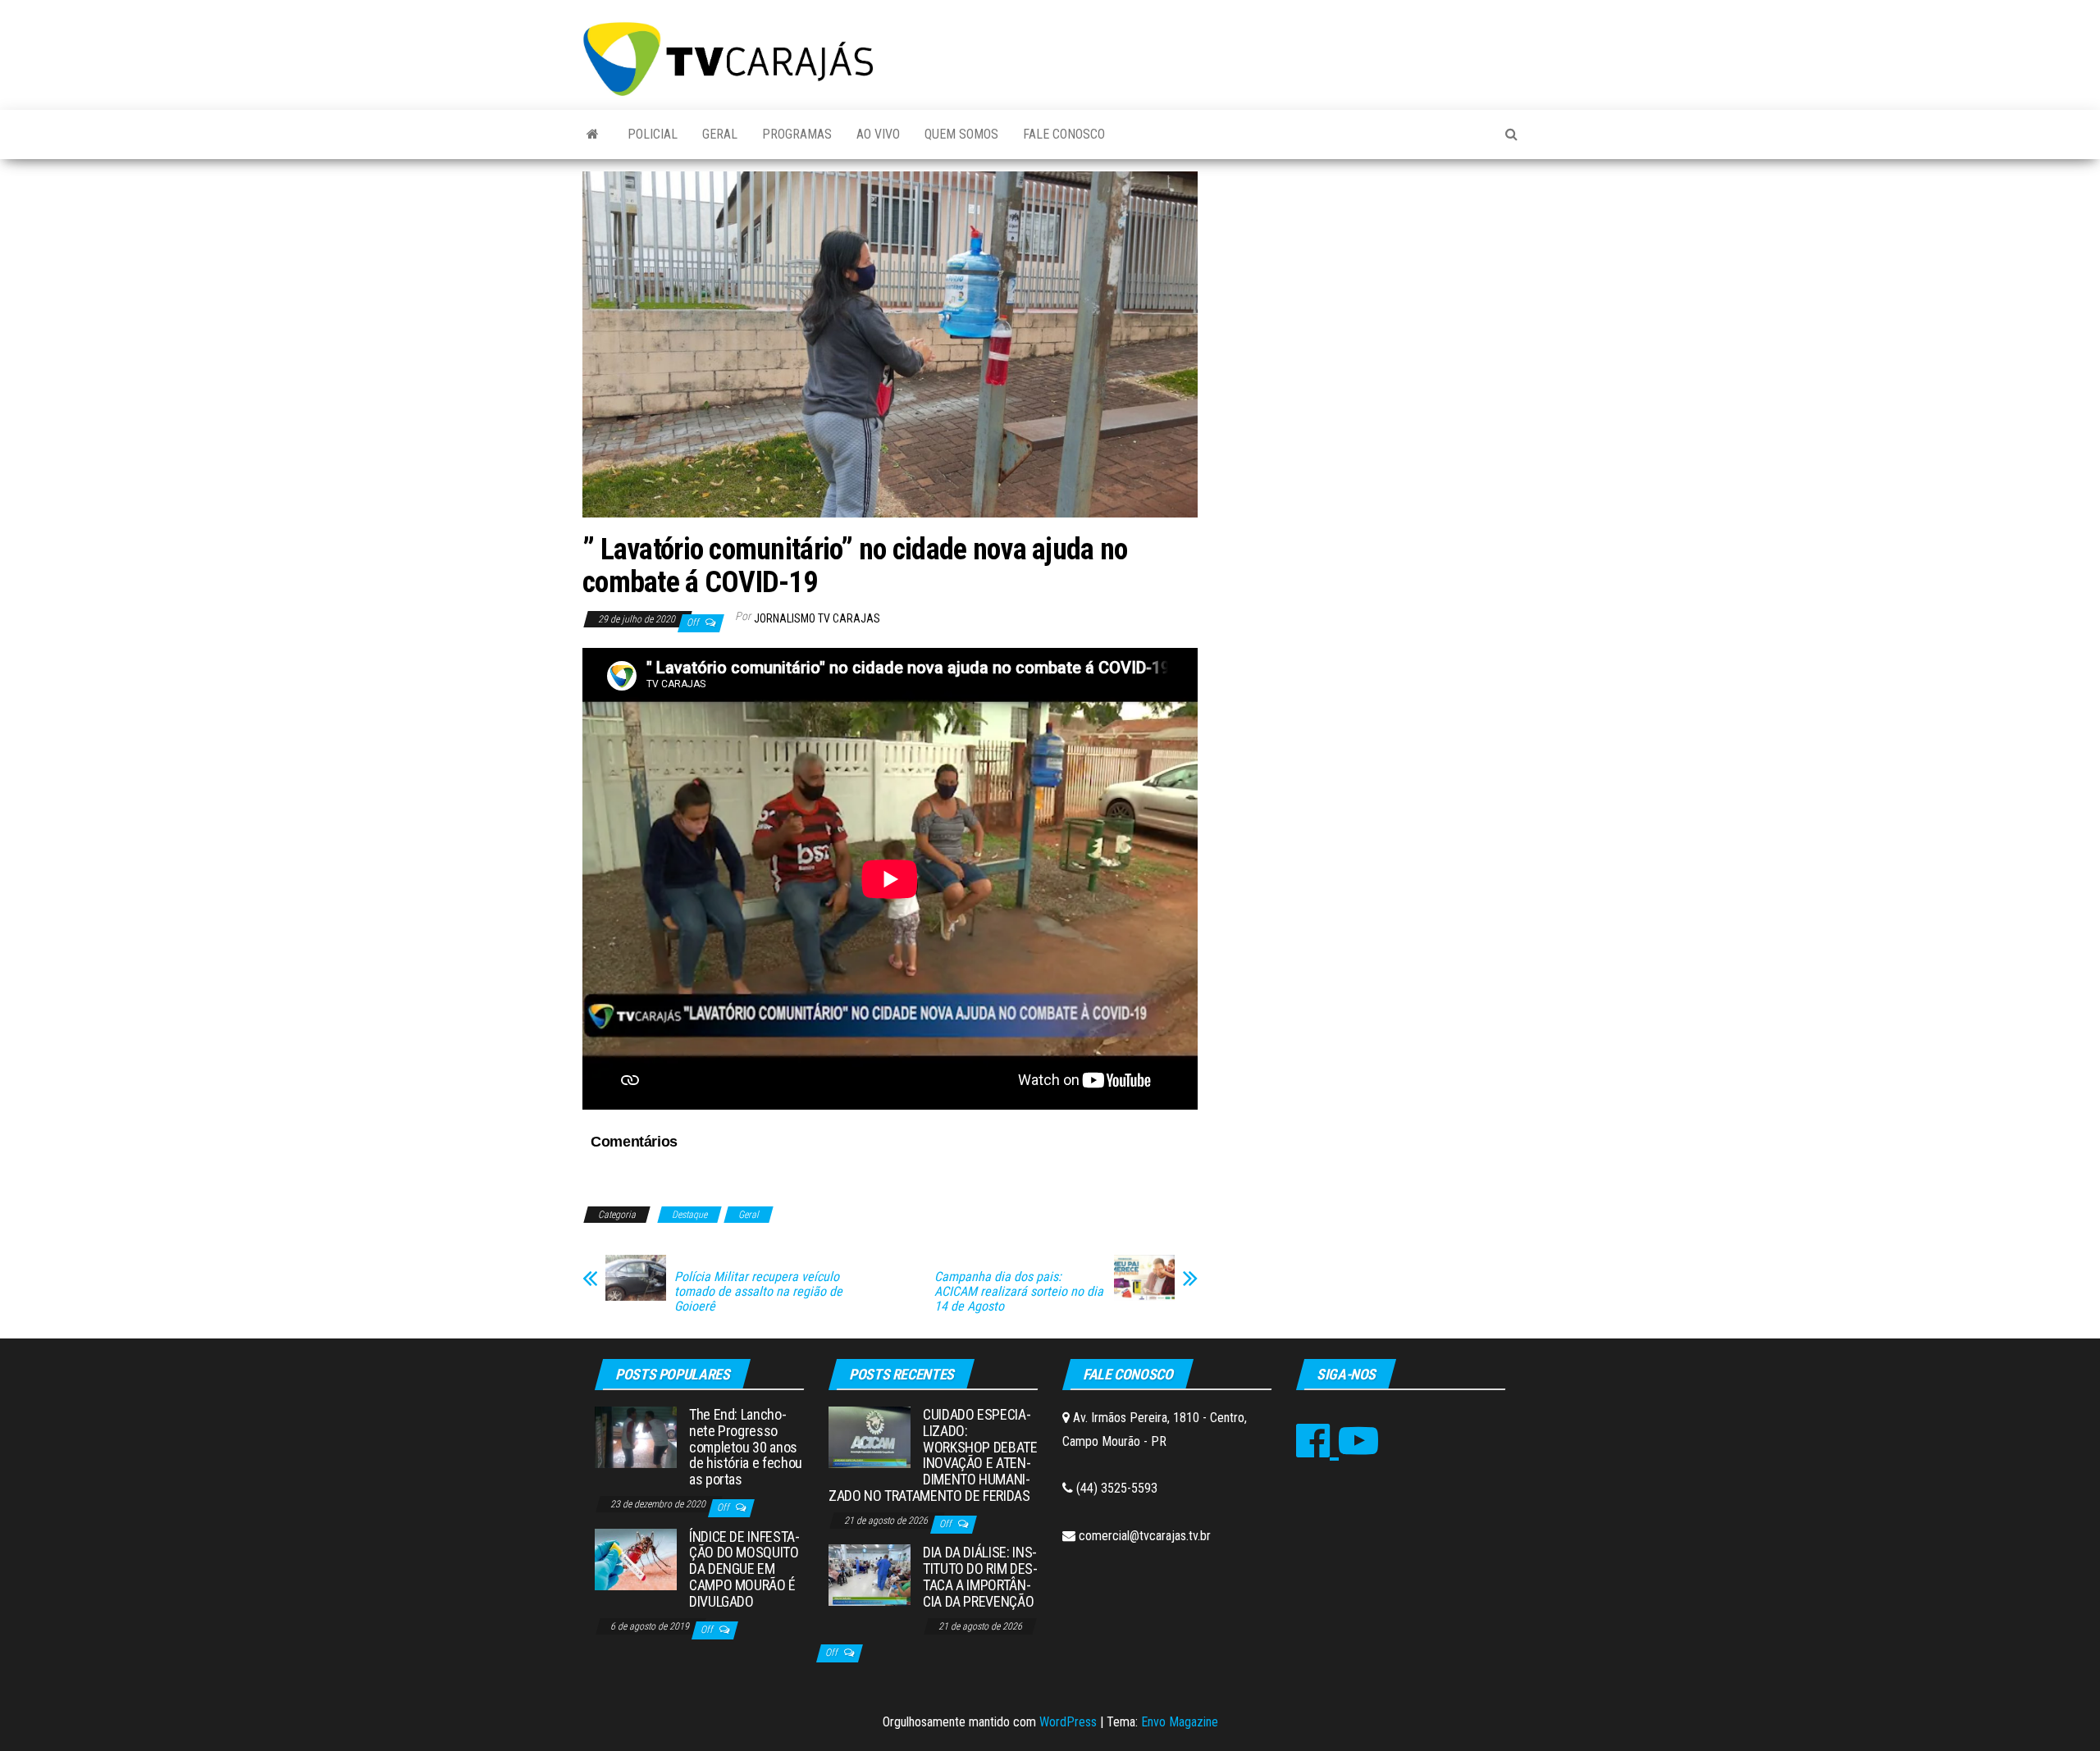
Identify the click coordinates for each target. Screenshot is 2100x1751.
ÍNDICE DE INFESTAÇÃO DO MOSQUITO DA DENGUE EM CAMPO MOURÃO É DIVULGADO (744, 1569)
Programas (797, 134)
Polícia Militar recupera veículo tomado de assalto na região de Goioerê (758, 1292)
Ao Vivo (878, 134)
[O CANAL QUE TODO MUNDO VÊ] (593, 135)
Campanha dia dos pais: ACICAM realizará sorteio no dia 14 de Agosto (1019, 1292)
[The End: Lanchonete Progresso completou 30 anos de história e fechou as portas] (636, 1436)
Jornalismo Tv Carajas (817, 618)
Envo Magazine (1180, 1722)
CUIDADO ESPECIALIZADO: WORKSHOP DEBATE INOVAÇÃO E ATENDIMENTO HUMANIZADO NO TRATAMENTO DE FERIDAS (933, 1455)
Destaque (689, 1215)
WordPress (1068, 1722)
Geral (720, 134)
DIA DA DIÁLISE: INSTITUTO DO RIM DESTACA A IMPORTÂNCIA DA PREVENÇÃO (980, 1576)
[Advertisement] (1370, 294)
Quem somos (961, 134)
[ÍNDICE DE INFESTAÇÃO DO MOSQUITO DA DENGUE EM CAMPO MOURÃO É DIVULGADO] (636, 1558)
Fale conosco (1064, 134)
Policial (653, 134)
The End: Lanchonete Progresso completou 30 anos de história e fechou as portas (746, 1447)
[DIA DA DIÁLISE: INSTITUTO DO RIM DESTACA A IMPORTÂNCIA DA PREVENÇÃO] (870, 1574)
